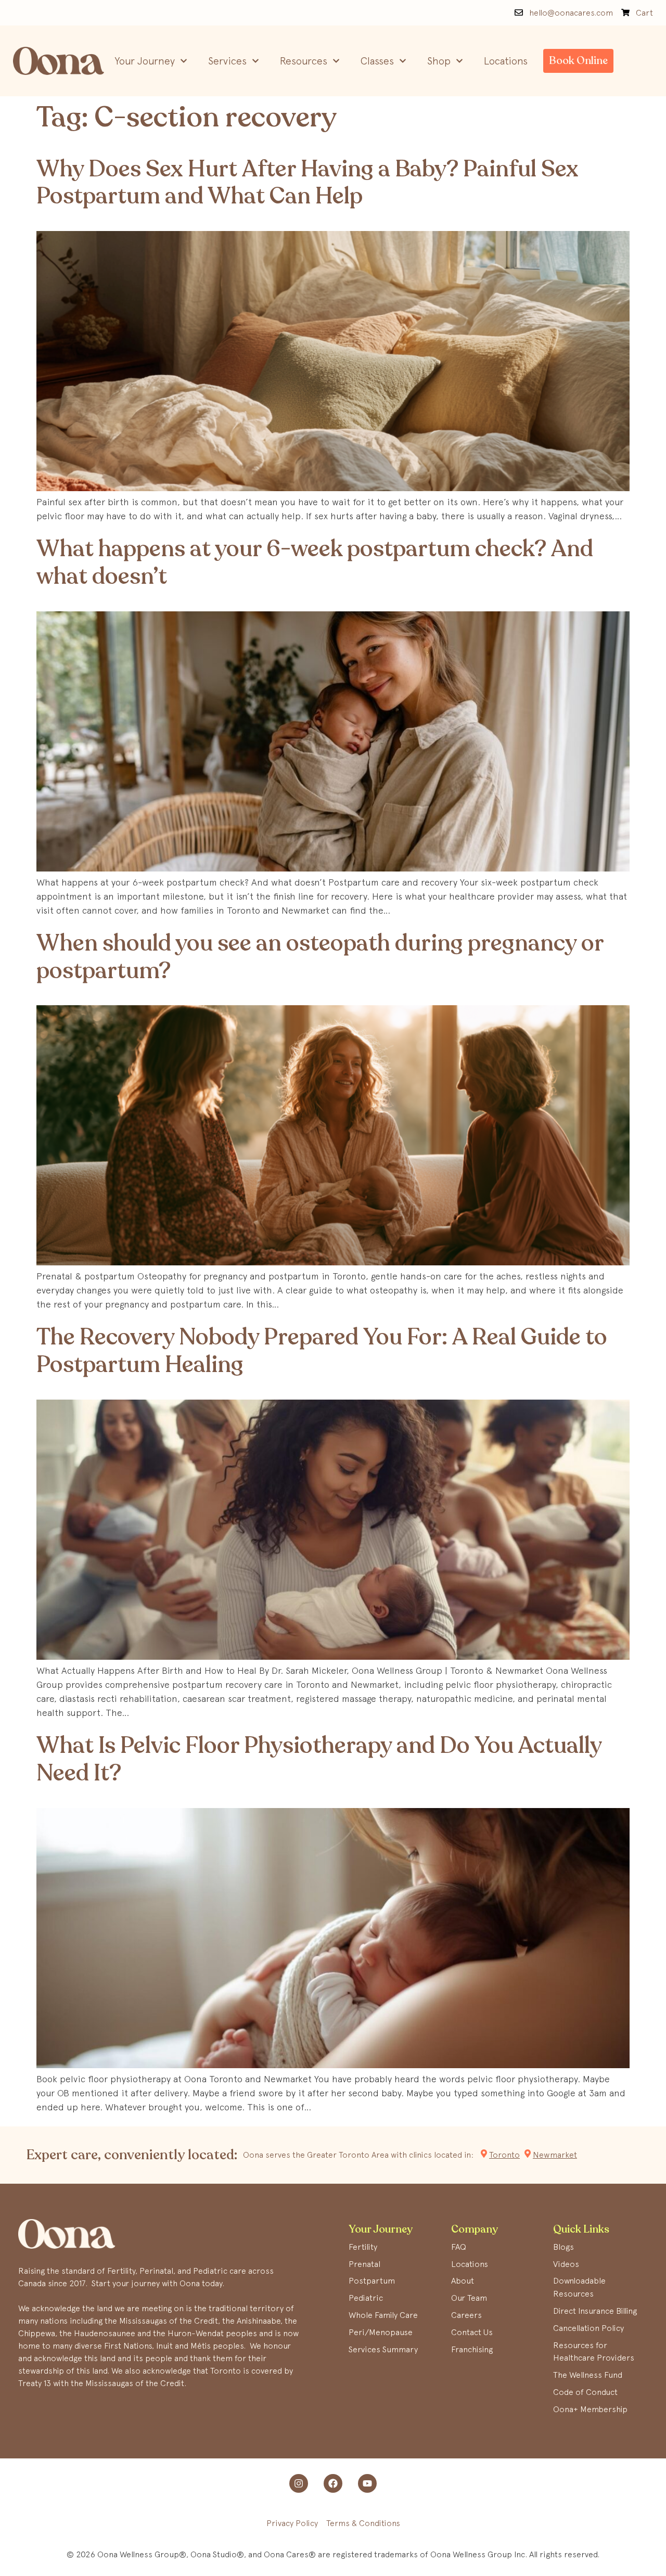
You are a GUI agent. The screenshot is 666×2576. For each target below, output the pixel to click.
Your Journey (145, 61)
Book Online (578, 61)
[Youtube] (367, 2483)
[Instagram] (299, 2483)
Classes (377, 61)
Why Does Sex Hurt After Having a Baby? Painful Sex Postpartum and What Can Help (308, 183)
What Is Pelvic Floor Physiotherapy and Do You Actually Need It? (319, 1759)
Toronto (504, 2155)
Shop (439, 61)
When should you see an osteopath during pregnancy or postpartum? (320, 957)
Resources (304, 61)
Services (227, 61)
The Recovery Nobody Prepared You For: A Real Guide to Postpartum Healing (322, 1351)
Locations (506, 61)
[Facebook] (333, 2483)
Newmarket (555, 2155)
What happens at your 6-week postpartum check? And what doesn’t (315, 563)
